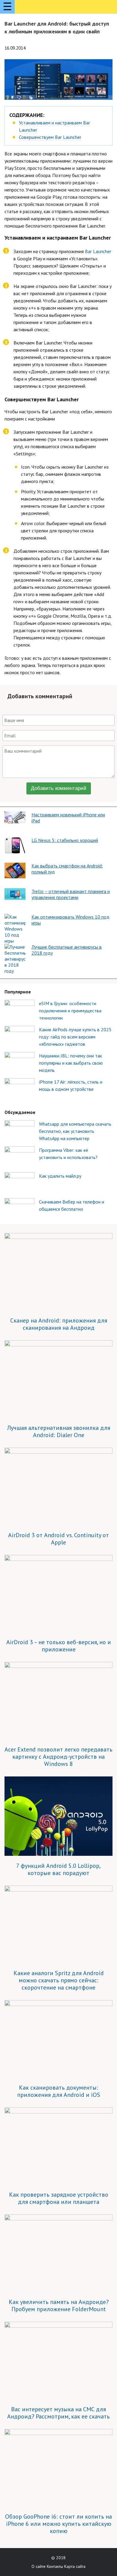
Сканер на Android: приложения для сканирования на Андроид (59, 1324)
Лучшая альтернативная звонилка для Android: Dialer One (59, 1431)
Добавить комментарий (59, 788)
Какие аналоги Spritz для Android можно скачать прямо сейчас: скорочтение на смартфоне (59, 1980)
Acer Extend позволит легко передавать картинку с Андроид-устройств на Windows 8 (58, 1757)
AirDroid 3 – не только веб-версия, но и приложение (59, 1646)
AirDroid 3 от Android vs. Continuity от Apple (58, 1539)
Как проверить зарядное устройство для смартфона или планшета (59, 2198)
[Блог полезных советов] (41, 8)
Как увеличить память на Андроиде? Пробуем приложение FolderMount (59, 2305)
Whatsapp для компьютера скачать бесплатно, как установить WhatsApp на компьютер (75, 1131)
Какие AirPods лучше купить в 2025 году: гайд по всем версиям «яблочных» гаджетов (75, 1037)
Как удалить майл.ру (60, 1176)
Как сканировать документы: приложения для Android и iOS (59, 2091)
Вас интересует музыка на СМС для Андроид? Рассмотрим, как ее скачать (58, 2413)
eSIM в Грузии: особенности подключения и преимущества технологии (70, 1011)
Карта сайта (75, 2566)
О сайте (39, 2566)
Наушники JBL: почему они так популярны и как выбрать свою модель (71, 1063)
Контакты (55, 2566)
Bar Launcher (98, 251)
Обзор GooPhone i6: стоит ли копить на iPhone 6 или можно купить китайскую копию (58, 2524)
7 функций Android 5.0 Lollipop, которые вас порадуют (58, 1869)
